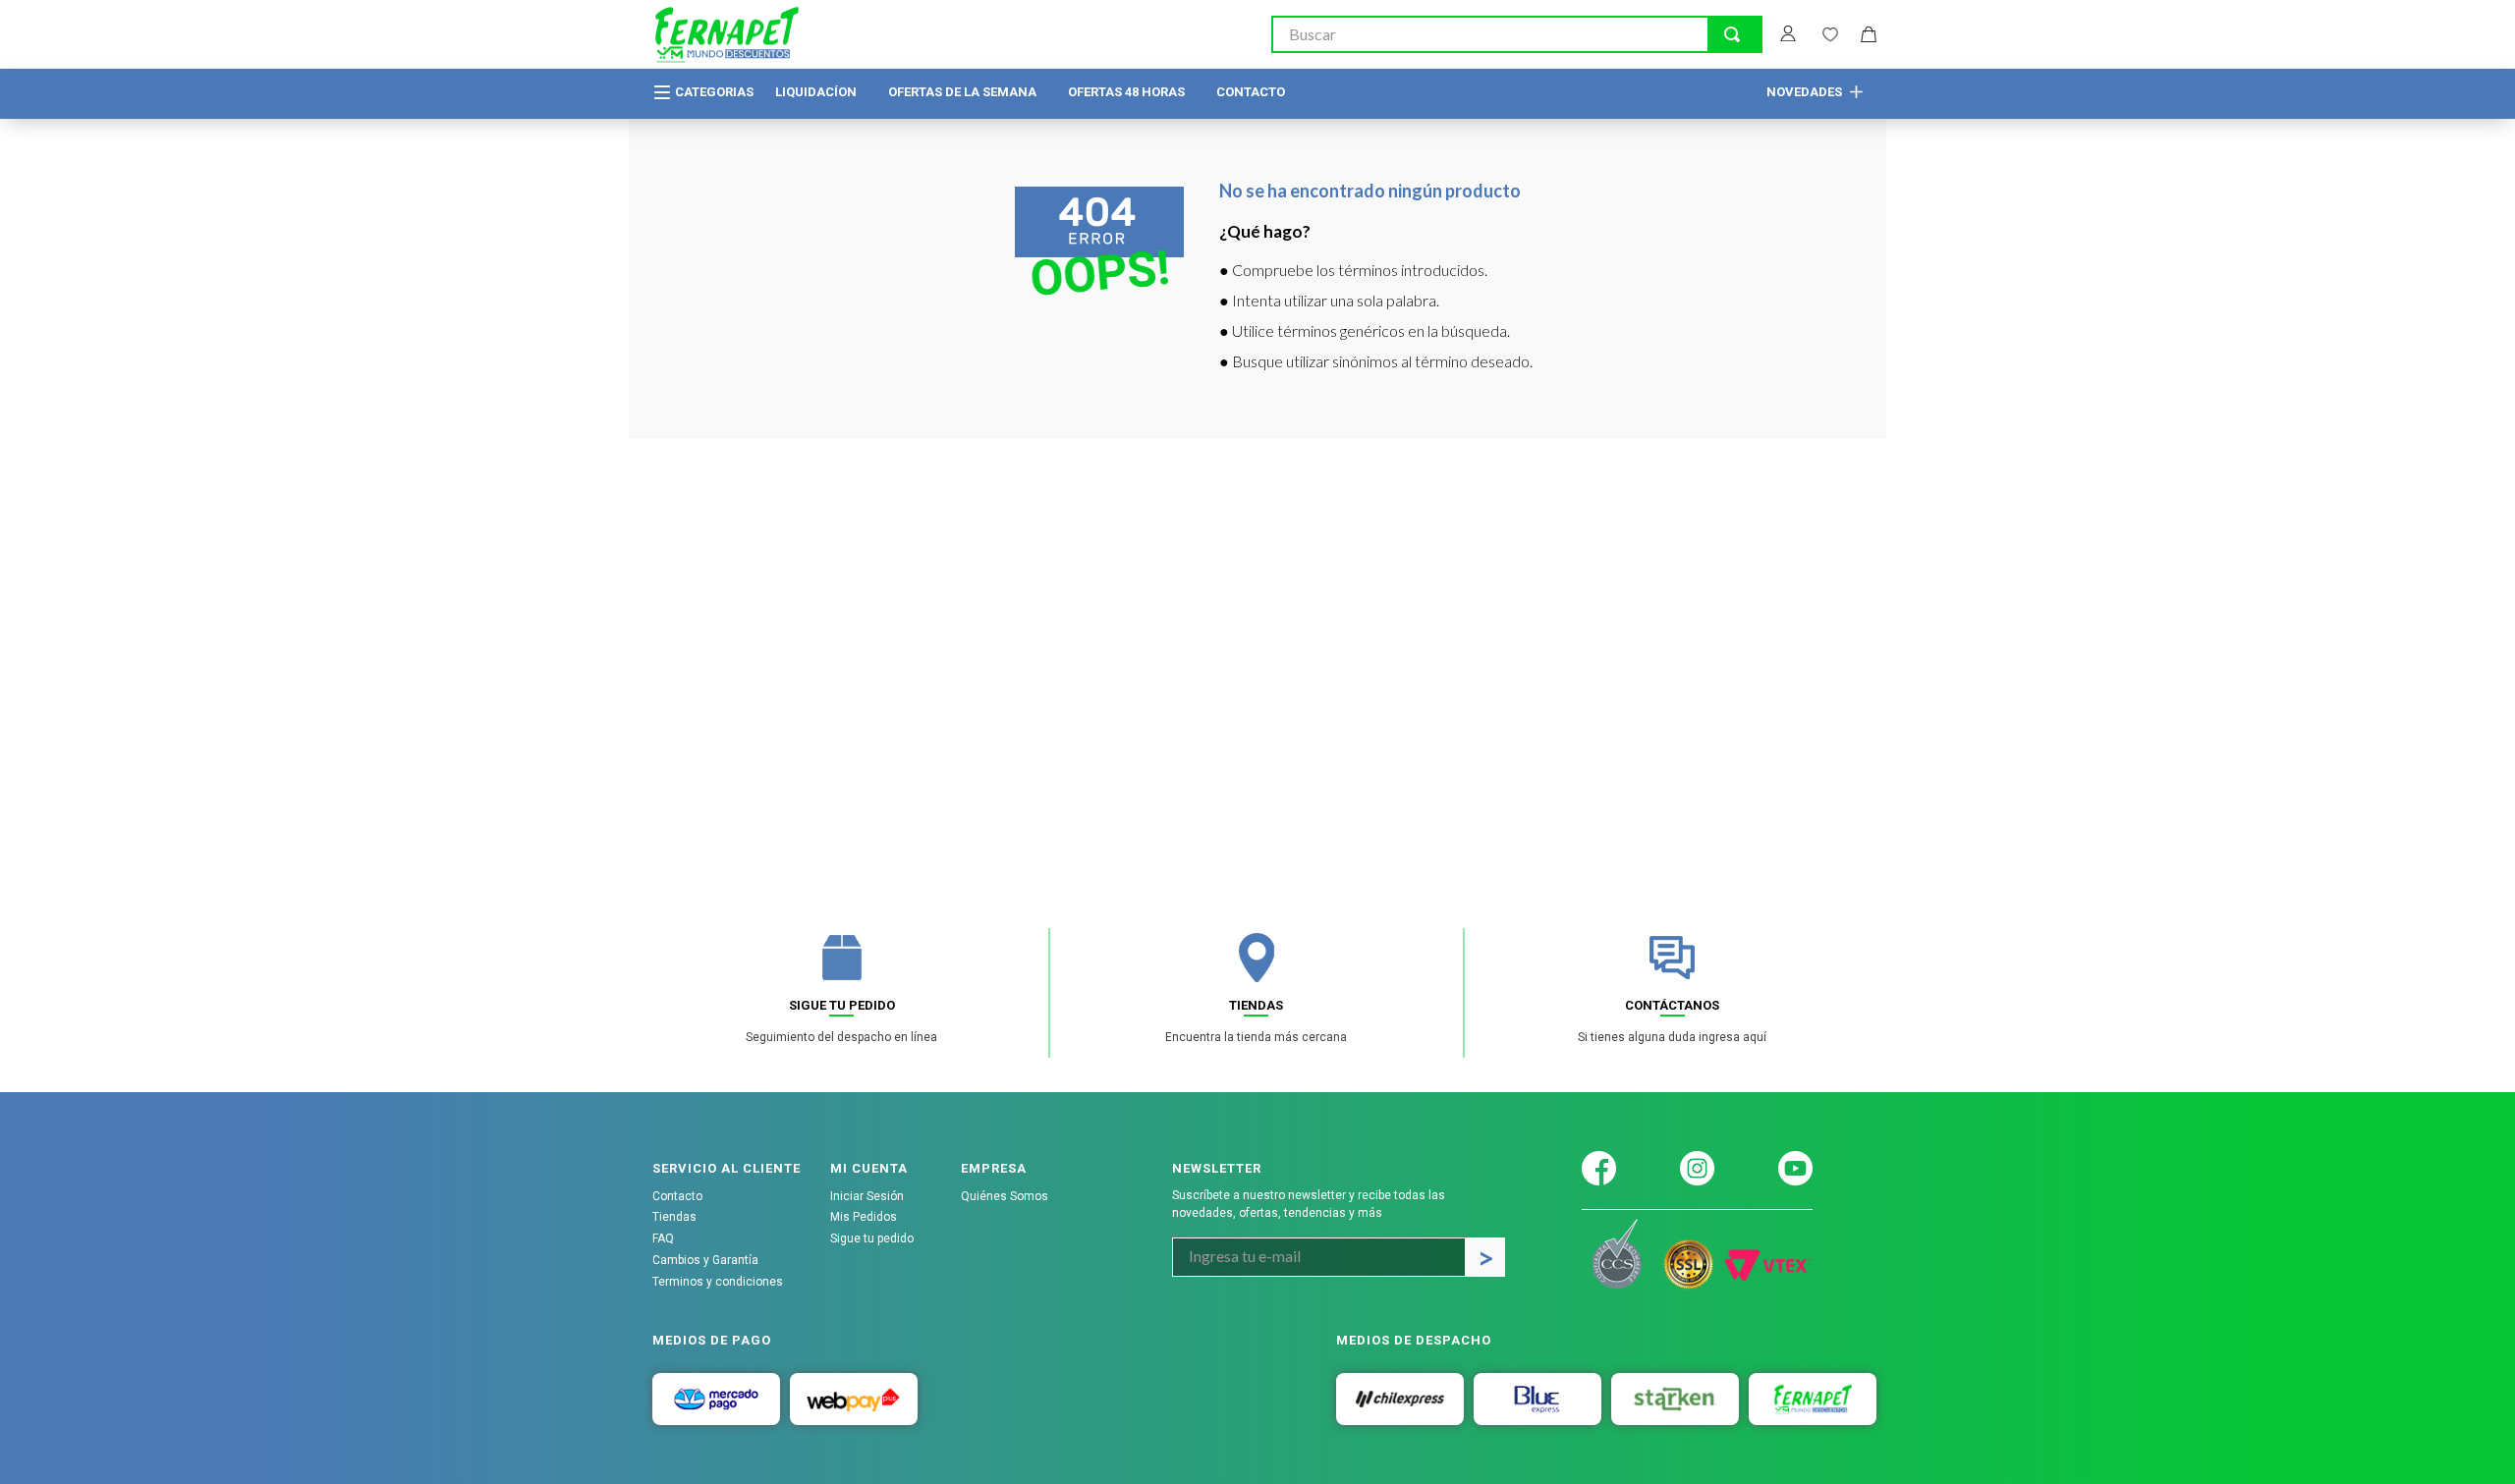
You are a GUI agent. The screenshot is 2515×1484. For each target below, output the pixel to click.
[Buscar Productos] (1732, 34)
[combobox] (1517, 34)
